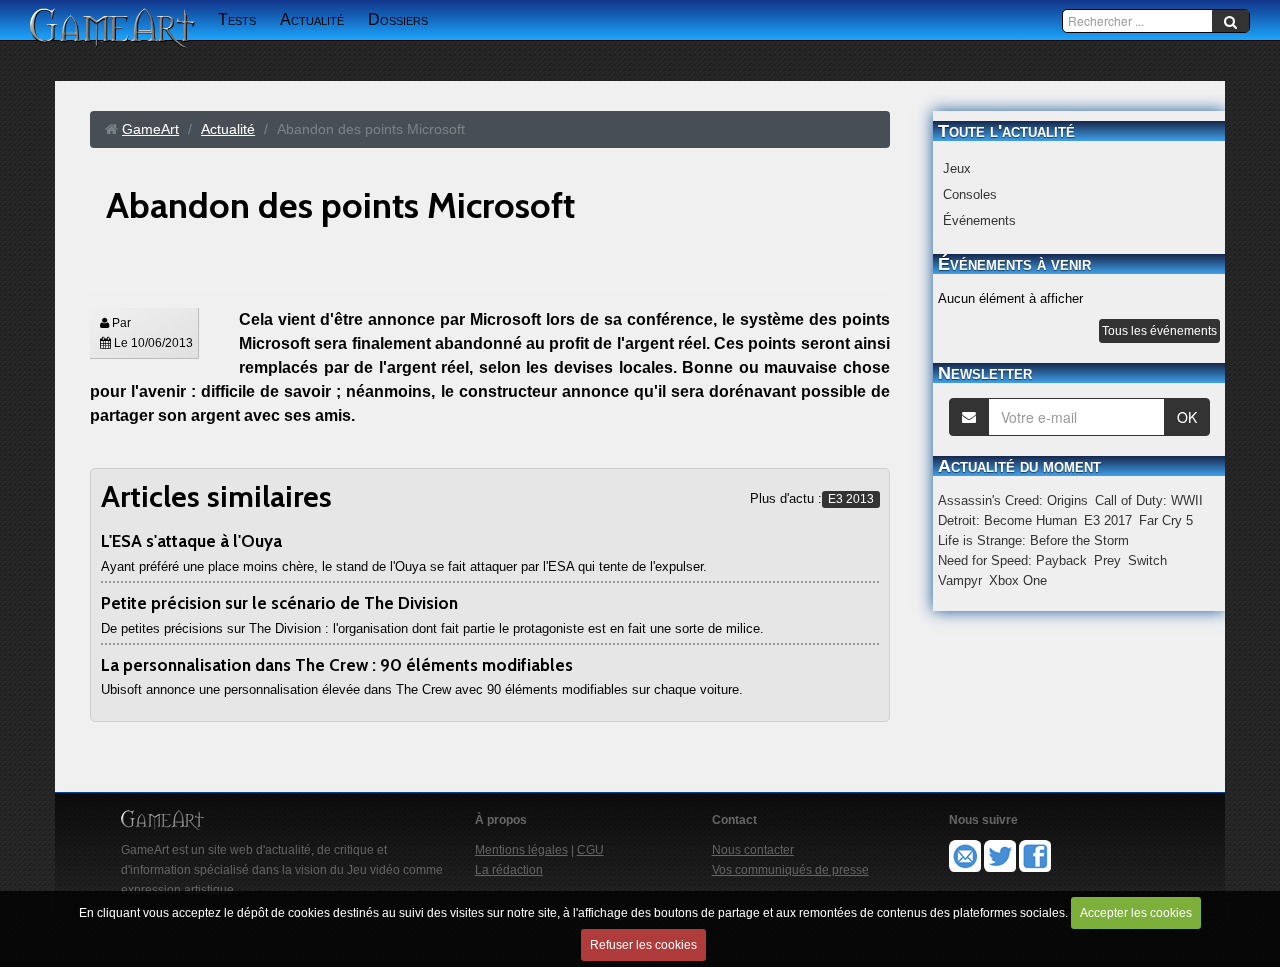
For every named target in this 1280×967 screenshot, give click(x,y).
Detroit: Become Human (1007, 520)
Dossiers (398, 19)
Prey (1107, 560)
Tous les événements (1159, 331)
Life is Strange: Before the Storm (1033, 540)
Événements (979, 220)
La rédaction (509, 870)
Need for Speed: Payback (1012, 560)
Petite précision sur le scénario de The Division (279, 603)
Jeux (957, 168)
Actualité (312, 19)
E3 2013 (851, 499)
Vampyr (960, 580)
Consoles (970, 194)
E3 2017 (1108, 520)
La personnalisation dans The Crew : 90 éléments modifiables (337, 665)
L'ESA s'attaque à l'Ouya (191, 541)
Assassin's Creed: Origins (1013, 500)
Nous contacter (753, 850)
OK (1187, 417)
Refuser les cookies (643, 945)
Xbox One (1018, 580)
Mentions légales (521, 850)
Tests (237, 19)
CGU (590, 850)
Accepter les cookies (1136, 913)
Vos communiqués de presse (790, 870)
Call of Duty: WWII (1149, 500)
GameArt (150, 129)
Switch (1147, 560)
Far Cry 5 (1166, 520)
